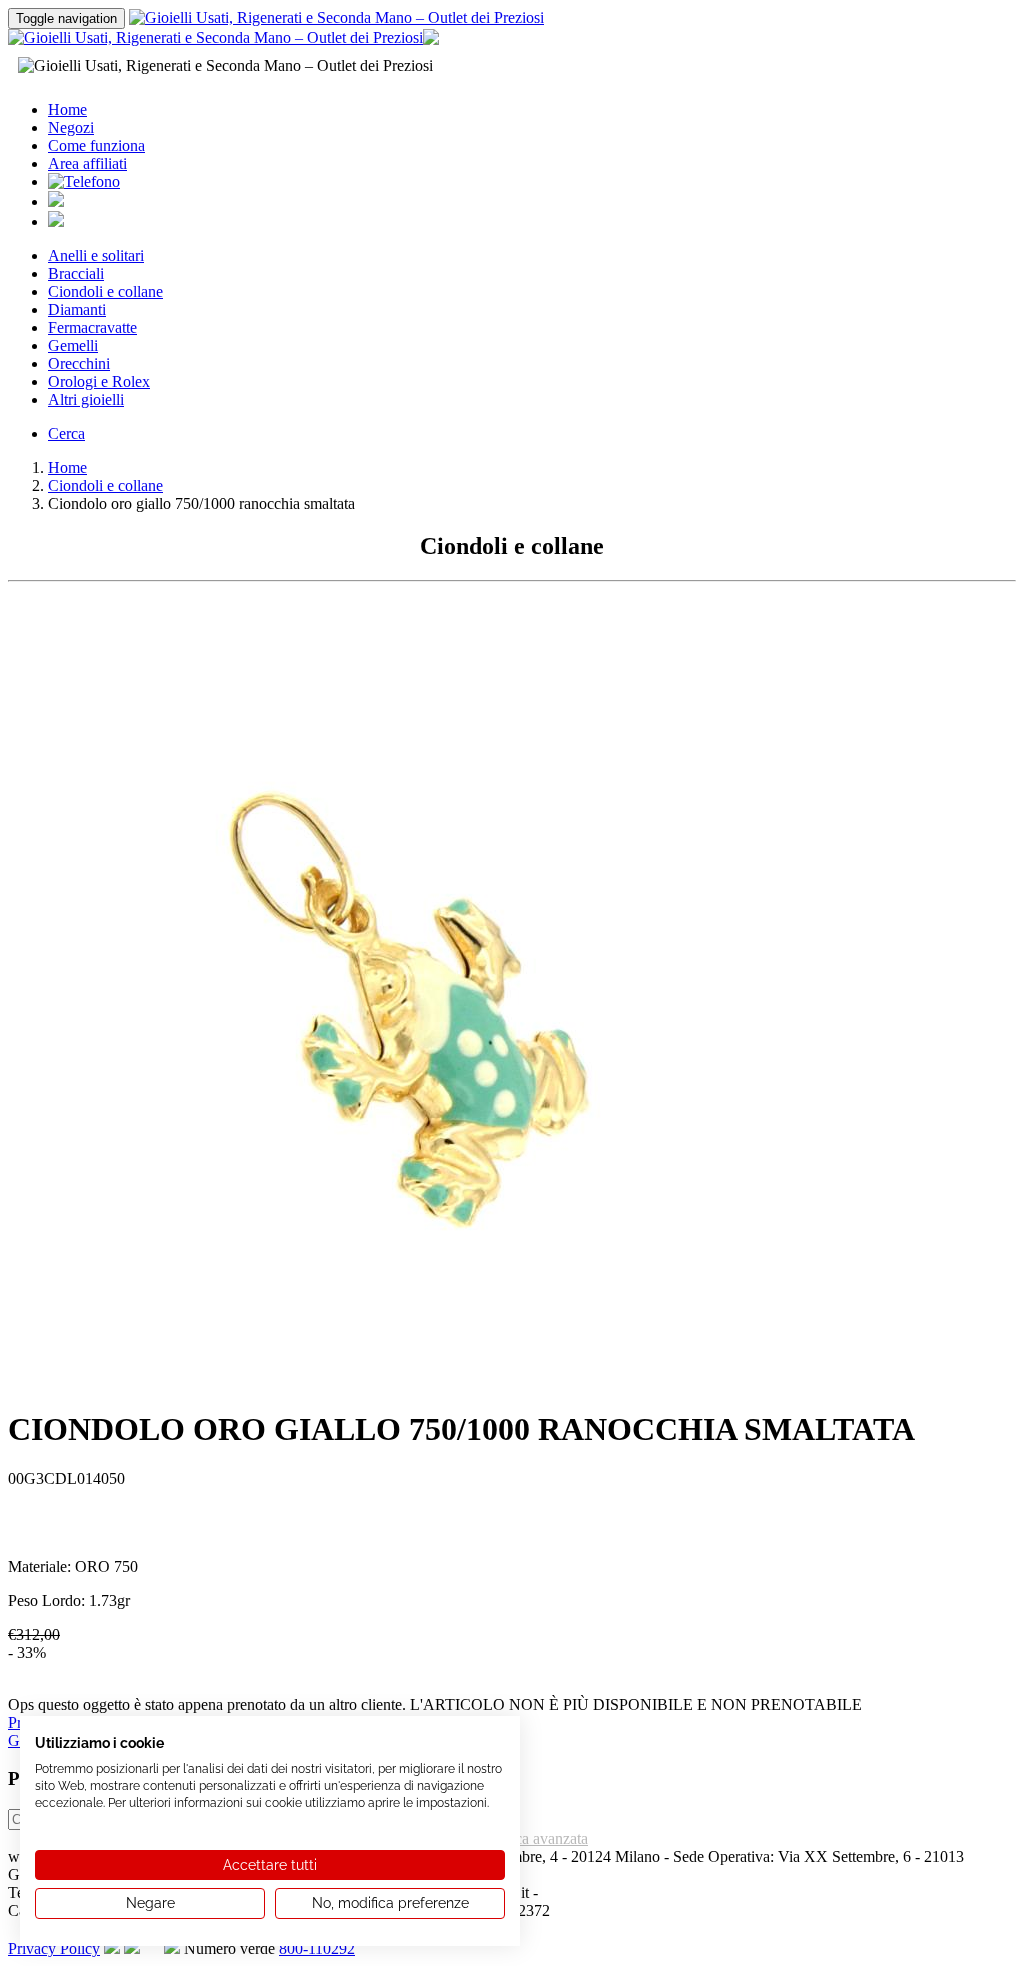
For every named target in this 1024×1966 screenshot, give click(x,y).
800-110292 (317, 1948)
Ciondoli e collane (105, 291)
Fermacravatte (92, 327)
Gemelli (73, 345)
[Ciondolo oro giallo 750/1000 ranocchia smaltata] (408, 1384)
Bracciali (76, 273)
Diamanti (77, 309)
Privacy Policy (54, 1948)
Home (67, 109)
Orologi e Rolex (99, 381)
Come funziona (96, 145)
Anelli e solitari (96, 255)
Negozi (71, 127)
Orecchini (79, 363)
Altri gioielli (86, 399)
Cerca (66, 433)
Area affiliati (87, 163)
